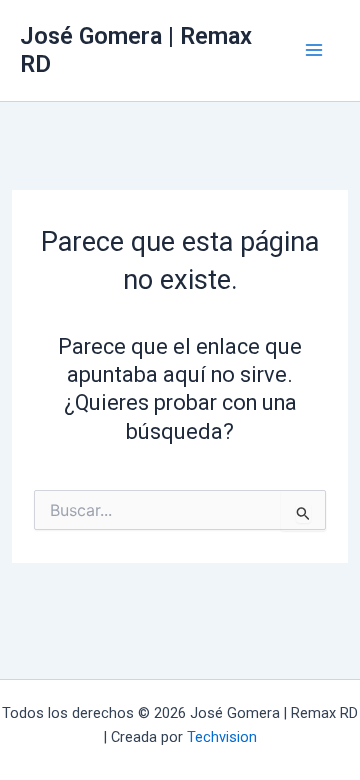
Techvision (222, 737)
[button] (322, 753)
